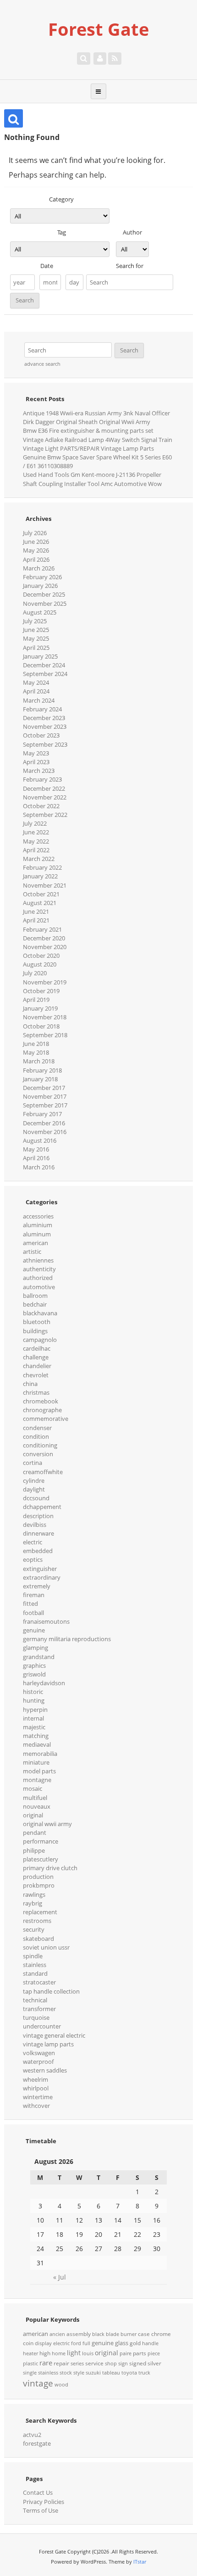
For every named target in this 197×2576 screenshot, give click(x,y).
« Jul (60, 2277)
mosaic (33, 1788)
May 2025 (36, 638)
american (36, 1243)
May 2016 (36, 1149)
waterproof (38, 2062)
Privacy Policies (44, 2502)
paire (126, 2353)
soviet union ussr (46, 1947)
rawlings (34, 1894)
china (30, 1384)
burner (129, 2334)
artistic (32, 1252)
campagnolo (40, 1340)
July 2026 (35, 533)
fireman (34, 1595)
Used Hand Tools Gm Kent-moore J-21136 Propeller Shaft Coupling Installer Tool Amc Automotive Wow (92, 479)
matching (36, 1736)
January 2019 (40, 1008)
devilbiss (35, 1525)
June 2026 (36, 542)
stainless (35, 1965)
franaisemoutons (46, 1621)
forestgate (37, 2443)
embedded (38, 1551)
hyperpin (35, 1710)
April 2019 (36, 1000)
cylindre (34, 1481)
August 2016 (40, 1140)
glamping (36, 1648)
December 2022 (44, 788)
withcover (36, 2106)
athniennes (38, 1260)
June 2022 (36, 832)
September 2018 (45, 1035)
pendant (35, 1833)
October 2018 (41, 1026)
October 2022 (41, 806)
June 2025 (36, 630)
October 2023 (41, 735)
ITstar (140, 2562)
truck (144, 2373)
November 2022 (45, 797)
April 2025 (36, 648)
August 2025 (40, 612)
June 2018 (36, 1044)
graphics (34, 1665)
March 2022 (39, 859)
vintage (38, 2383)
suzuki (93, 2373)
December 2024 (44, 665)
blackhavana (40, 1313)
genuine (34, 1630)
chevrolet (36, 1375)
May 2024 (36, 682)
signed (138, 2363)
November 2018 (45, 1017)
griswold (34, 1674)
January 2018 (40, 1079)
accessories (38, 1216)
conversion (38, 1454)
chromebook (41, 1401)
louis (88, 2353)
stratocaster (39, 1982)
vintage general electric (54, 2035)
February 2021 (42, 929)
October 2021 (41, 894)
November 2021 (45, 885)
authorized (38, 1278)
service (94, 2363)
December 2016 (44, 1123)
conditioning (40, 1445)
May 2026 (36, 550)
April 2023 (36, 762)
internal (33, 1718)
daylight (34, 1489)
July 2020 (35, 973)
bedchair (35, 1304)
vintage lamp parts (48, 2044)
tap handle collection (51, 1991)
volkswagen (39, 2053)
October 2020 (41, 956)
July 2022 (35, 823)
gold (135, 2343)
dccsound (36, 1498)
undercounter (42, 2026)
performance (41, 1841)
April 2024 (36, 691)
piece (154, 2353)
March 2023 (39, 771)
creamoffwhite (43, 1472)
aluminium (38, 1225)
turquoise (36, 2017)
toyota (129, 2373)
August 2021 (40, 903)
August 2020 (40, 964)
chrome (161, 2334)
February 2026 (42, 577)
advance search (42, 364)
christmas (36, 1392)
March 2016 (39, 1167)
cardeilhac (37, 1348)
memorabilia (40, 1754)
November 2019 (45, 982)
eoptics (33, 1559)
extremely (37, 1586)
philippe (34, 1850)
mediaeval (37, 1744)
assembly (79, 2334)
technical (35, 2000)
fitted (30, 1604)
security (34, 1929)
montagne (37, 1780)
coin (28, 2343)
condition (36, 1436)
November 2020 (45, 947)
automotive (39, 1287)
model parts (39, 1771)
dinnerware (38, 1533)
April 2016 (36, 1158)
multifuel (35, 1798)
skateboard (38, 1939)
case (144, 2334)
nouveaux (37, 1806)
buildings (35, 1331)
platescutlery (41, 1859)
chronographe (42, 1410)
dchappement (42, 1507)
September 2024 (45, 674)
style (79, 2373)
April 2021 (36, 920)
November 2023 (45, 726)
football (33, 1613)
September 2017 (45, 1105)
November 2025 (45, 603)
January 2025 (40, 656)
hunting (34, 1700)
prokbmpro (39, 1885)
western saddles (45, 2070)
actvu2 (32, 2435)
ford (76, 2343)
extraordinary (42, 1577)
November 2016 (45, 1132)
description (38, 1516)
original (33, 1815)
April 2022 (36, 850)
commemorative (46, 1419)
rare (46, 2363)
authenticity (39, 1269)
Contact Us (38, 2492)
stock (66, 2373)
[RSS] (115, 58)
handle (150, 2343)
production (38, 1877)
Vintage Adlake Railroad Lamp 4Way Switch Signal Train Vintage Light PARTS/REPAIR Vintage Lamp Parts (98, 444)
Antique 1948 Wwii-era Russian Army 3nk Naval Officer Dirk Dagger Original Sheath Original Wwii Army (96, 417)
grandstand (39, 1657)
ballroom (35, 1296)
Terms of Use (41, 2510)
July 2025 (35, 621)
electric (33, 1542)
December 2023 (44, 718)
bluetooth (37, 1322)
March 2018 (39, 1061)
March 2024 (39, 700)
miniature (36, 1762)
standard (35, 1973)
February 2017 (42, 1114)
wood (61, 2385)
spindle (33, 1956)
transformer (39, 2009)
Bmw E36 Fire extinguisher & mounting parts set (88, 430)
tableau (111, 2373)
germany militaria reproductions (67, 1639)
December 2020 (44, 938)
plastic (30, 2364)
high (45, 2353)
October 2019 (41, 991)
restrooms (37, 1921)
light (74, 2353)
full (86, 2343)
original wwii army (47, 1824)
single (30, 2373)
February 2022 (42, 867)
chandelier (37, 1366)
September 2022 (45, 815)
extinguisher (40, 1569)
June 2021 (36, 911)
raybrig (33, 1903)
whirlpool (36, 2088)
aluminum (37, 1234)
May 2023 (36, 753)
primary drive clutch (50, 1868)
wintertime (38, 2097)
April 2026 (36, 559)
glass (122, 2343)
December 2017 (44, 1088)
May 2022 (36, 841)
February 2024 (42, 709)
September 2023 (45, 744)
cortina (33, 1463)
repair (61, 2363)
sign (123, 2364)
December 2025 (44, 594)
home (59, 2353)
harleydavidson (44, 1683)
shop (111, 2364)
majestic (34, 1727)
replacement (40, 1912)
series (77, 2364)
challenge (36, 1357)
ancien (57, 2334)
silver (154, 2363)
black (98, 2334)
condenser (37, 1428)
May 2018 (36, 1052)
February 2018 (42, 1070)
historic (33, 1692)
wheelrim (36, 2079)
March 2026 (39, 568)
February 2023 (42, 779)
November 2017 (45, 1096)
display (43, 2343)
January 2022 (40, 876)
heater (30, 2353)
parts (140, 2353)
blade (112, 2334)
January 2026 (40, 586)
